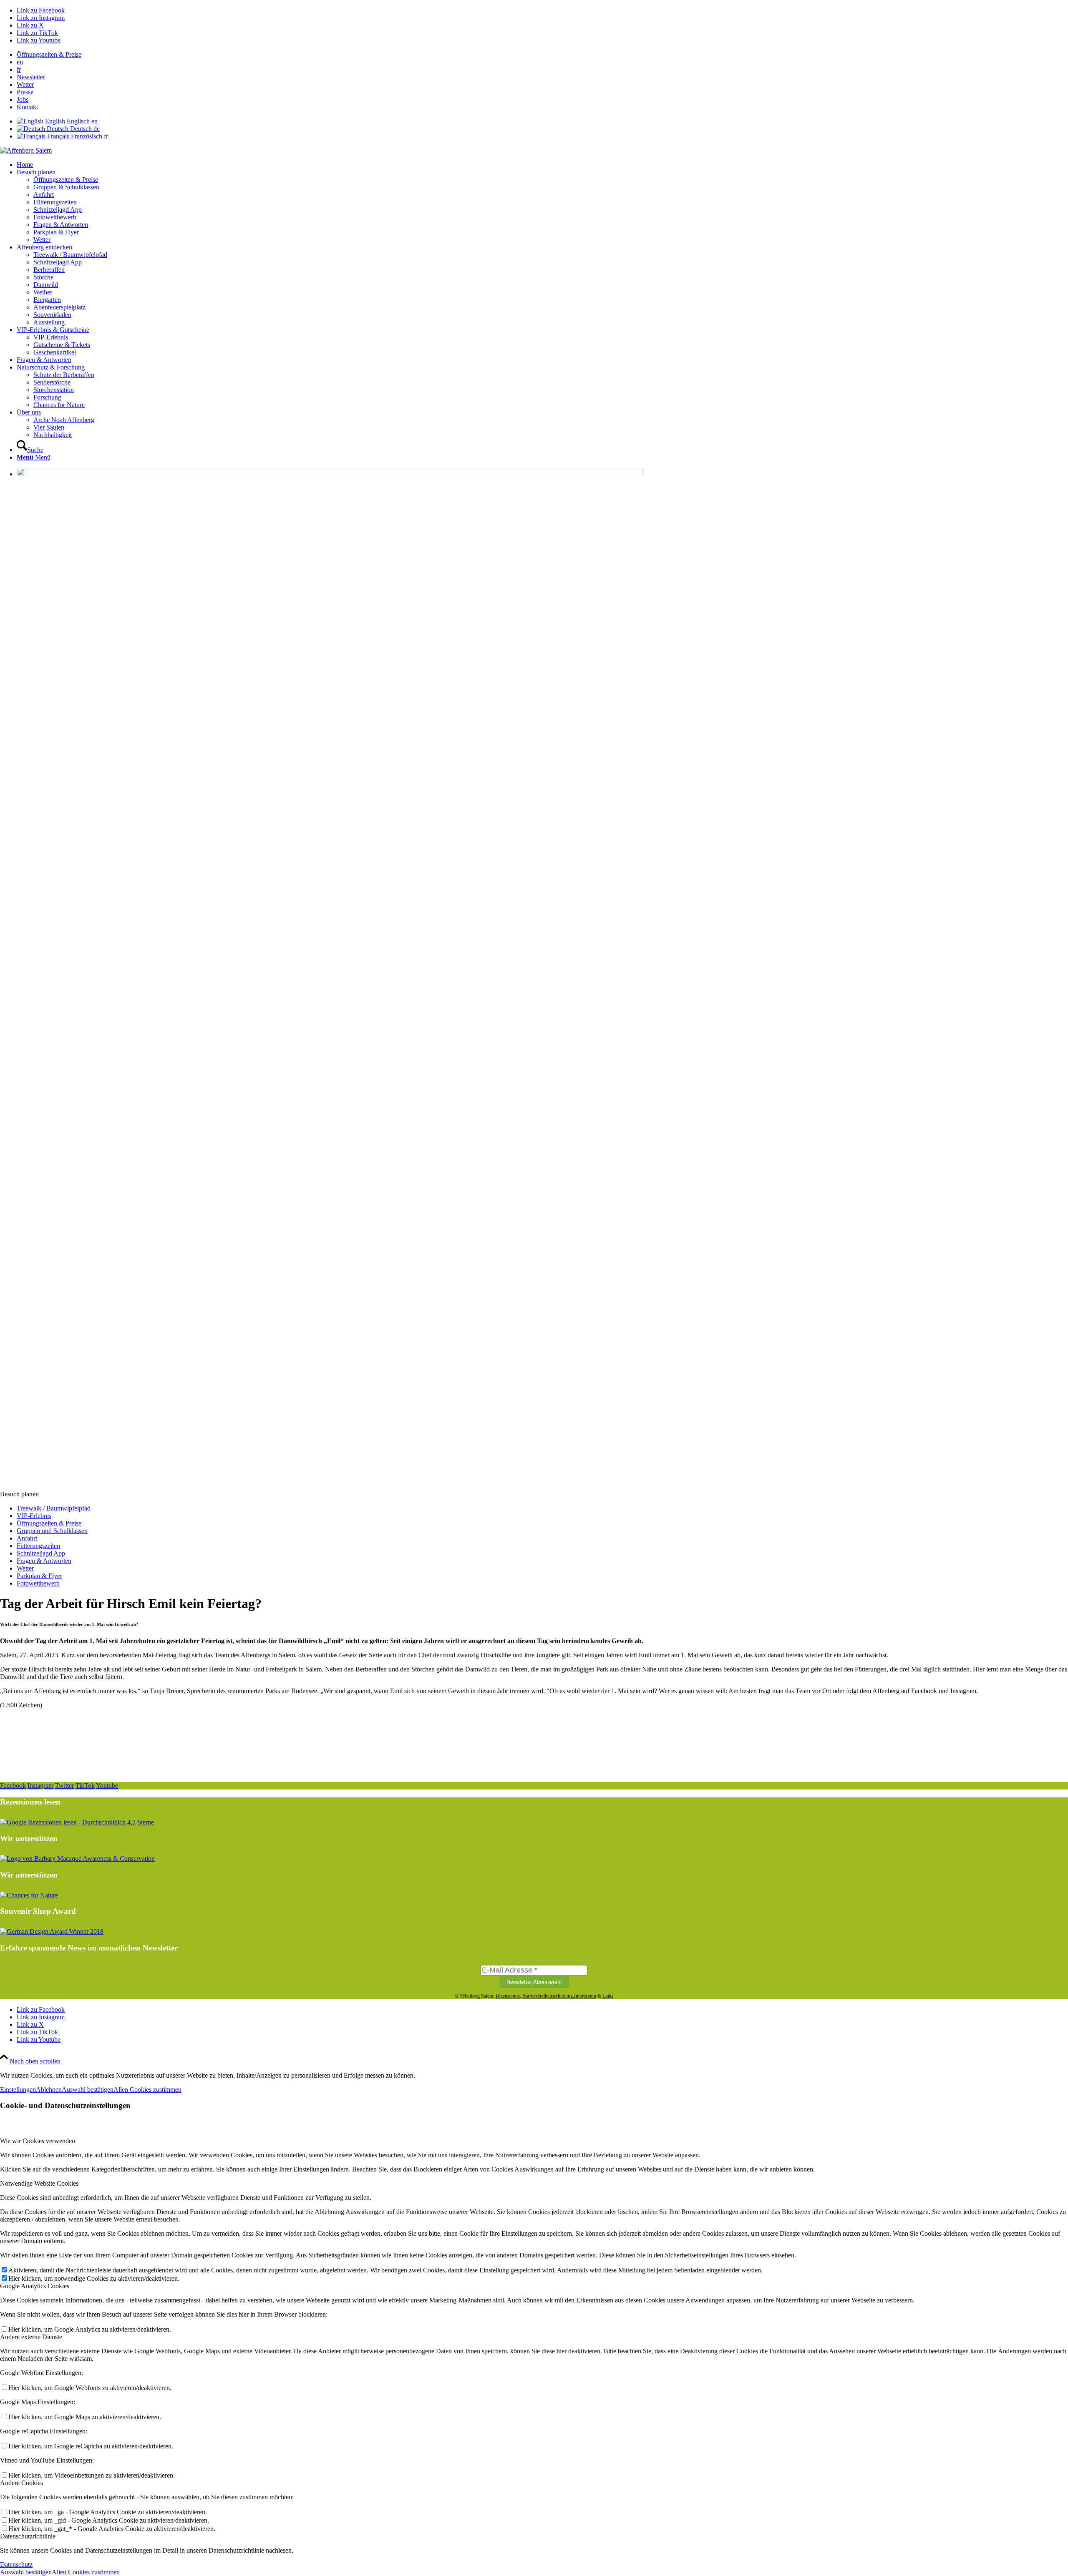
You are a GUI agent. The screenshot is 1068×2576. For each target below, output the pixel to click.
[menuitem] (542, 55)
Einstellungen (18, 2090)
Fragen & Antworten (44, 1561)
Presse (25, 92)
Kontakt (27, 107)
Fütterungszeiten (38, 1546)
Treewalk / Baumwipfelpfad (54, 1508)
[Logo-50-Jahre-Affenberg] (26, 150)
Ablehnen (49, 2090)
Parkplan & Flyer (39, 1576)
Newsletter (31, 77)
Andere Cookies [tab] (21, 2483)
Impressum (585, 1996)
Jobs (23, 99)
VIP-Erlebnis (34, 1516)
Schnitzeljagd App (41, 1553)
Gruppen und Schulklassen (52, 1531)
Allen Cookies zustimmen (147, 2090)
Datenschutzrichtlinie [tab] (28, 2536)
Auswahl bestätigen (88, 2090)
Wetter (25, 84)
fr (19, 69)
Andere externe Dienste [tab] (31, 2337)
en (20, 62)
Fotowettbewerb (38, 1583)
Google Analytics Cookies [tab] (35, 2286)
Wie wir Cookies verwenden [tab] (38, 2141)
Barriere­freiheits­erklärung (548, 1996)
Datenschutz (508, 1996)
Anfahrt (27, 1538)
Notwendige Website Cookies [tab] (39, 2183)
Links (608, 1996)
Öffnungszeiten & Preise (49, 54)
